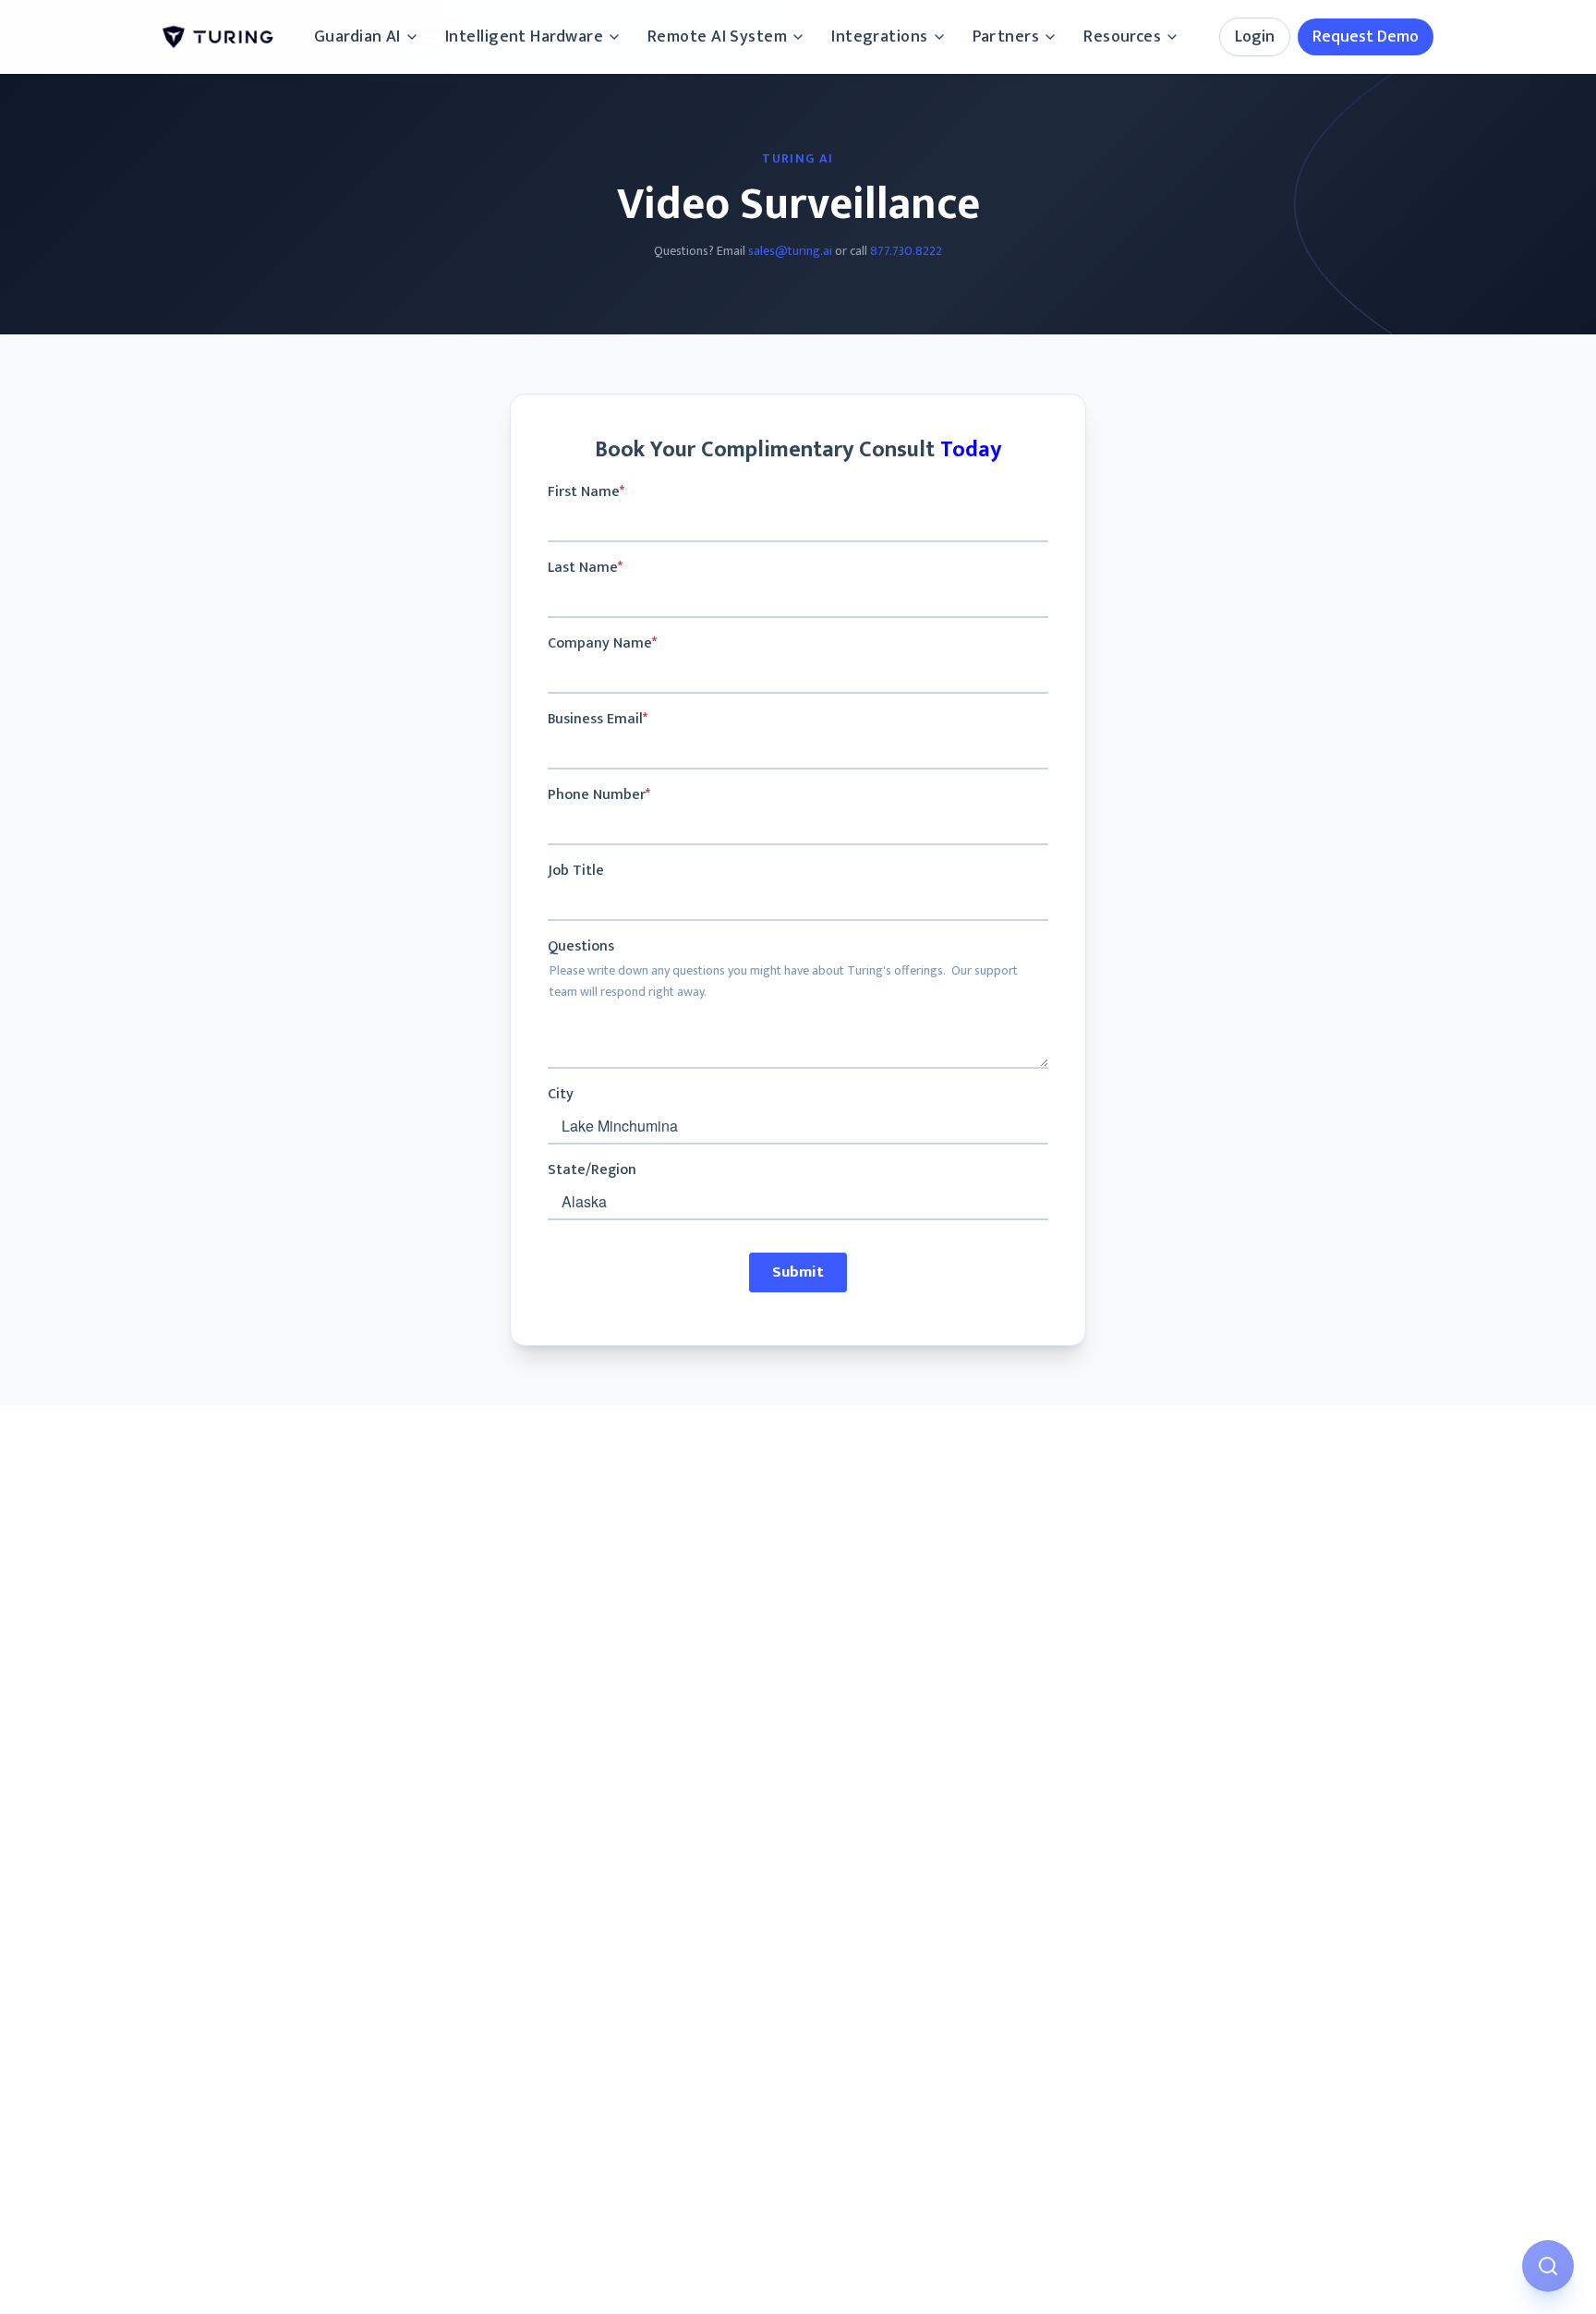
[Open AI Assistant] (1548, 2266)
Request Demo (1366, 37)
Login (1255, 37)
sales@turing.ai (790, 251)
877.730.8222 (906, 251)
